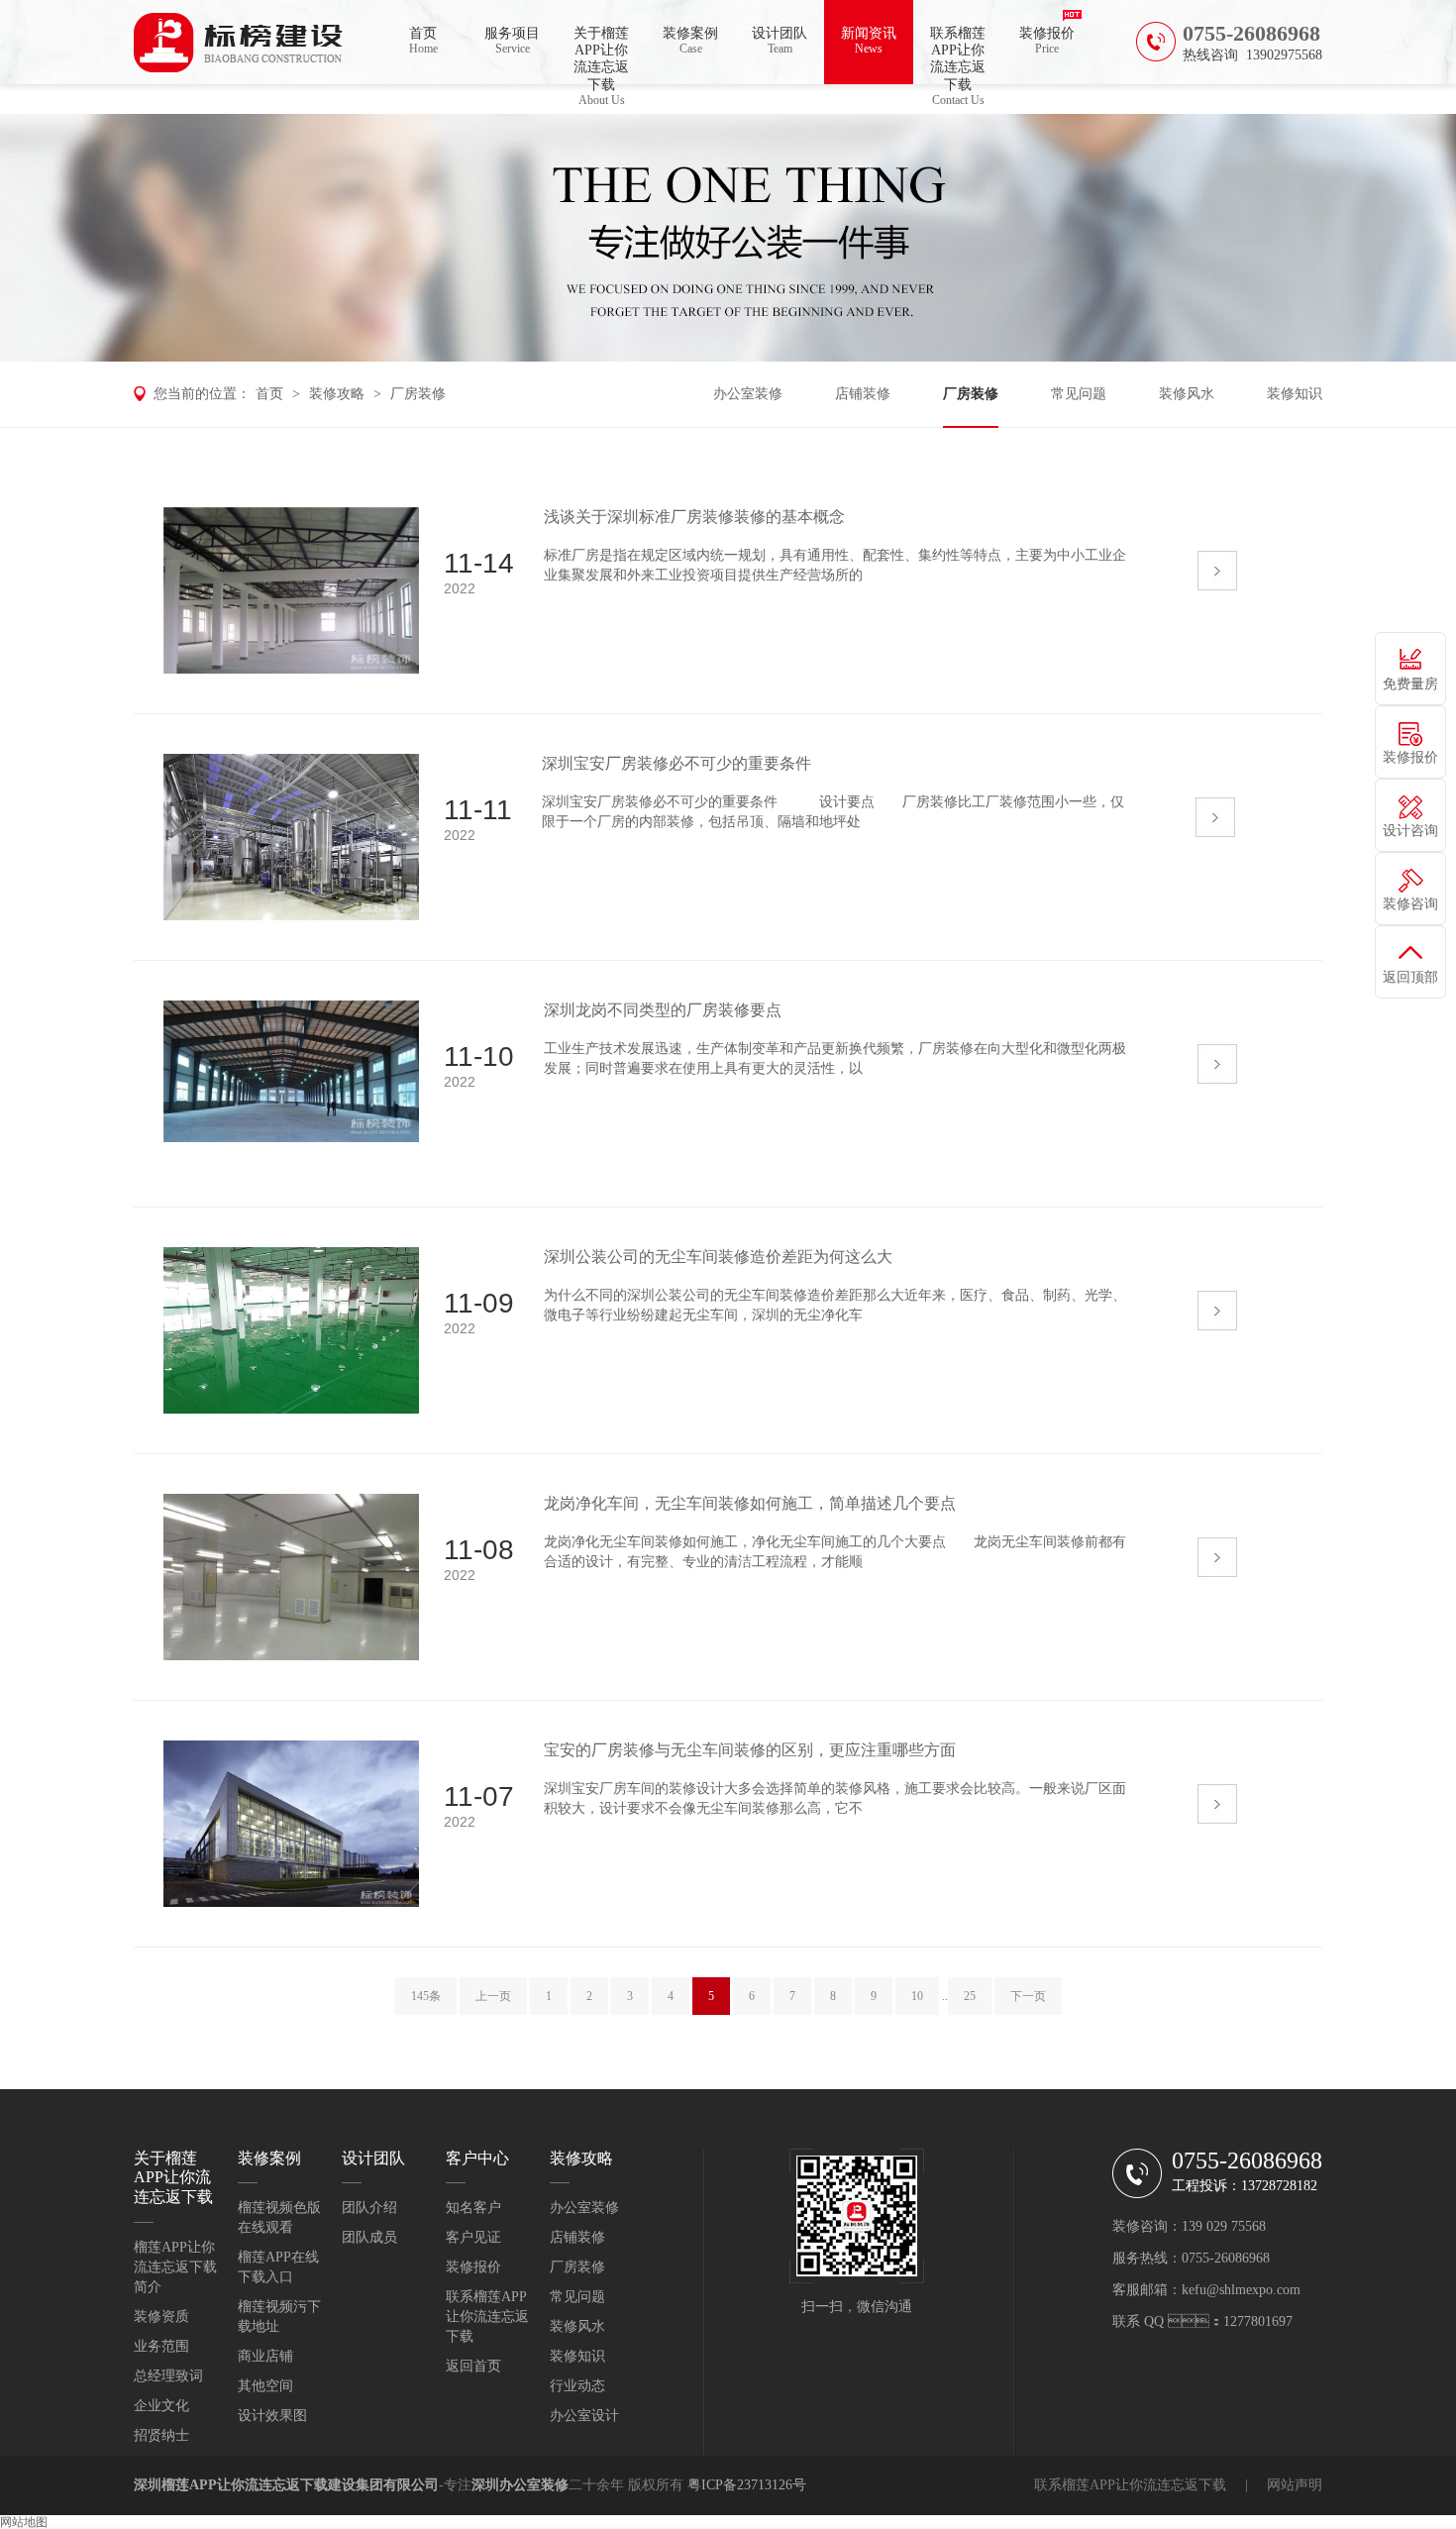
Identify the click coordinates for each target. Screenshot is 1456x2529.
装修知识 (1295, 394)
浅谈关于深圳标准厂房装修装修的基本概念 (694, 517)
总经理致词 (168, 2376)
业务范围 (161, 2346)
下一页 (1028, 1996)
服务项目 (512, 41)
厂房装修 (418, 394)
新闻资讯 (869, 41)
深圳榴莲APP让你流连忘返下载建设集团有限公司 (286, 2485)
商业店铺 (265, 2356)
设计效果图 (272, 2416)
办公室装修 (748, 394)
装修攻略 (337, 394)
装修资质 (161, 2317)
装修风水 (1187, 394)
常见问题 (1079, 394)
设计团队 (780, 41)
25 (970, 1996)
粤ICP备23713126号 (747, 2485)
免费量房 (1410, 684)
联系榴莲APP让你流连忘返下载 (958, 55)
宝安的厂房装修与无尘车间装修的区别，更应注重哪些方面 (750, 1750)
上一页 (493, 1996)
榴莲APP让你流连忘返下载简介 (175, 2267)
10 (917, 1996)
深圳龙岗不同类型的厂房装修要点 (663, 1010)
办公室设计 (584, 2416)
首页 (423, 41)
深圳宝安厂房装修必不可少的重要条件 (676, 763)
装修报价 (1047, 41)
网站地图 (24, 2522)
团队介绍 (369, 2208)
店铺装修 (863, 394)
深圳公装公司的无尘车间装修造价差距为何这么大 (718, 1257)
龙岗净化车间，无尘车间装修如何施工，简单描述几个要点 (750, 1503)
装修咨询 (1410, 904)
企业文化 (161, 2406)
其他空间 (265, 2386)
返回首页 (473, 2366)
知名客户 (473, 2208)
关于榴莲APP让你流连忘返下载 (601, 55)
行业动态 (577, 2386)
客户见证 (473, 2237)
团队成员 (369, 2237)
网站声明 (1295, 2485)
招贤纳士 (161, 2435)
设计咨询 (1410, 831)
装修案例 (690, 41)
